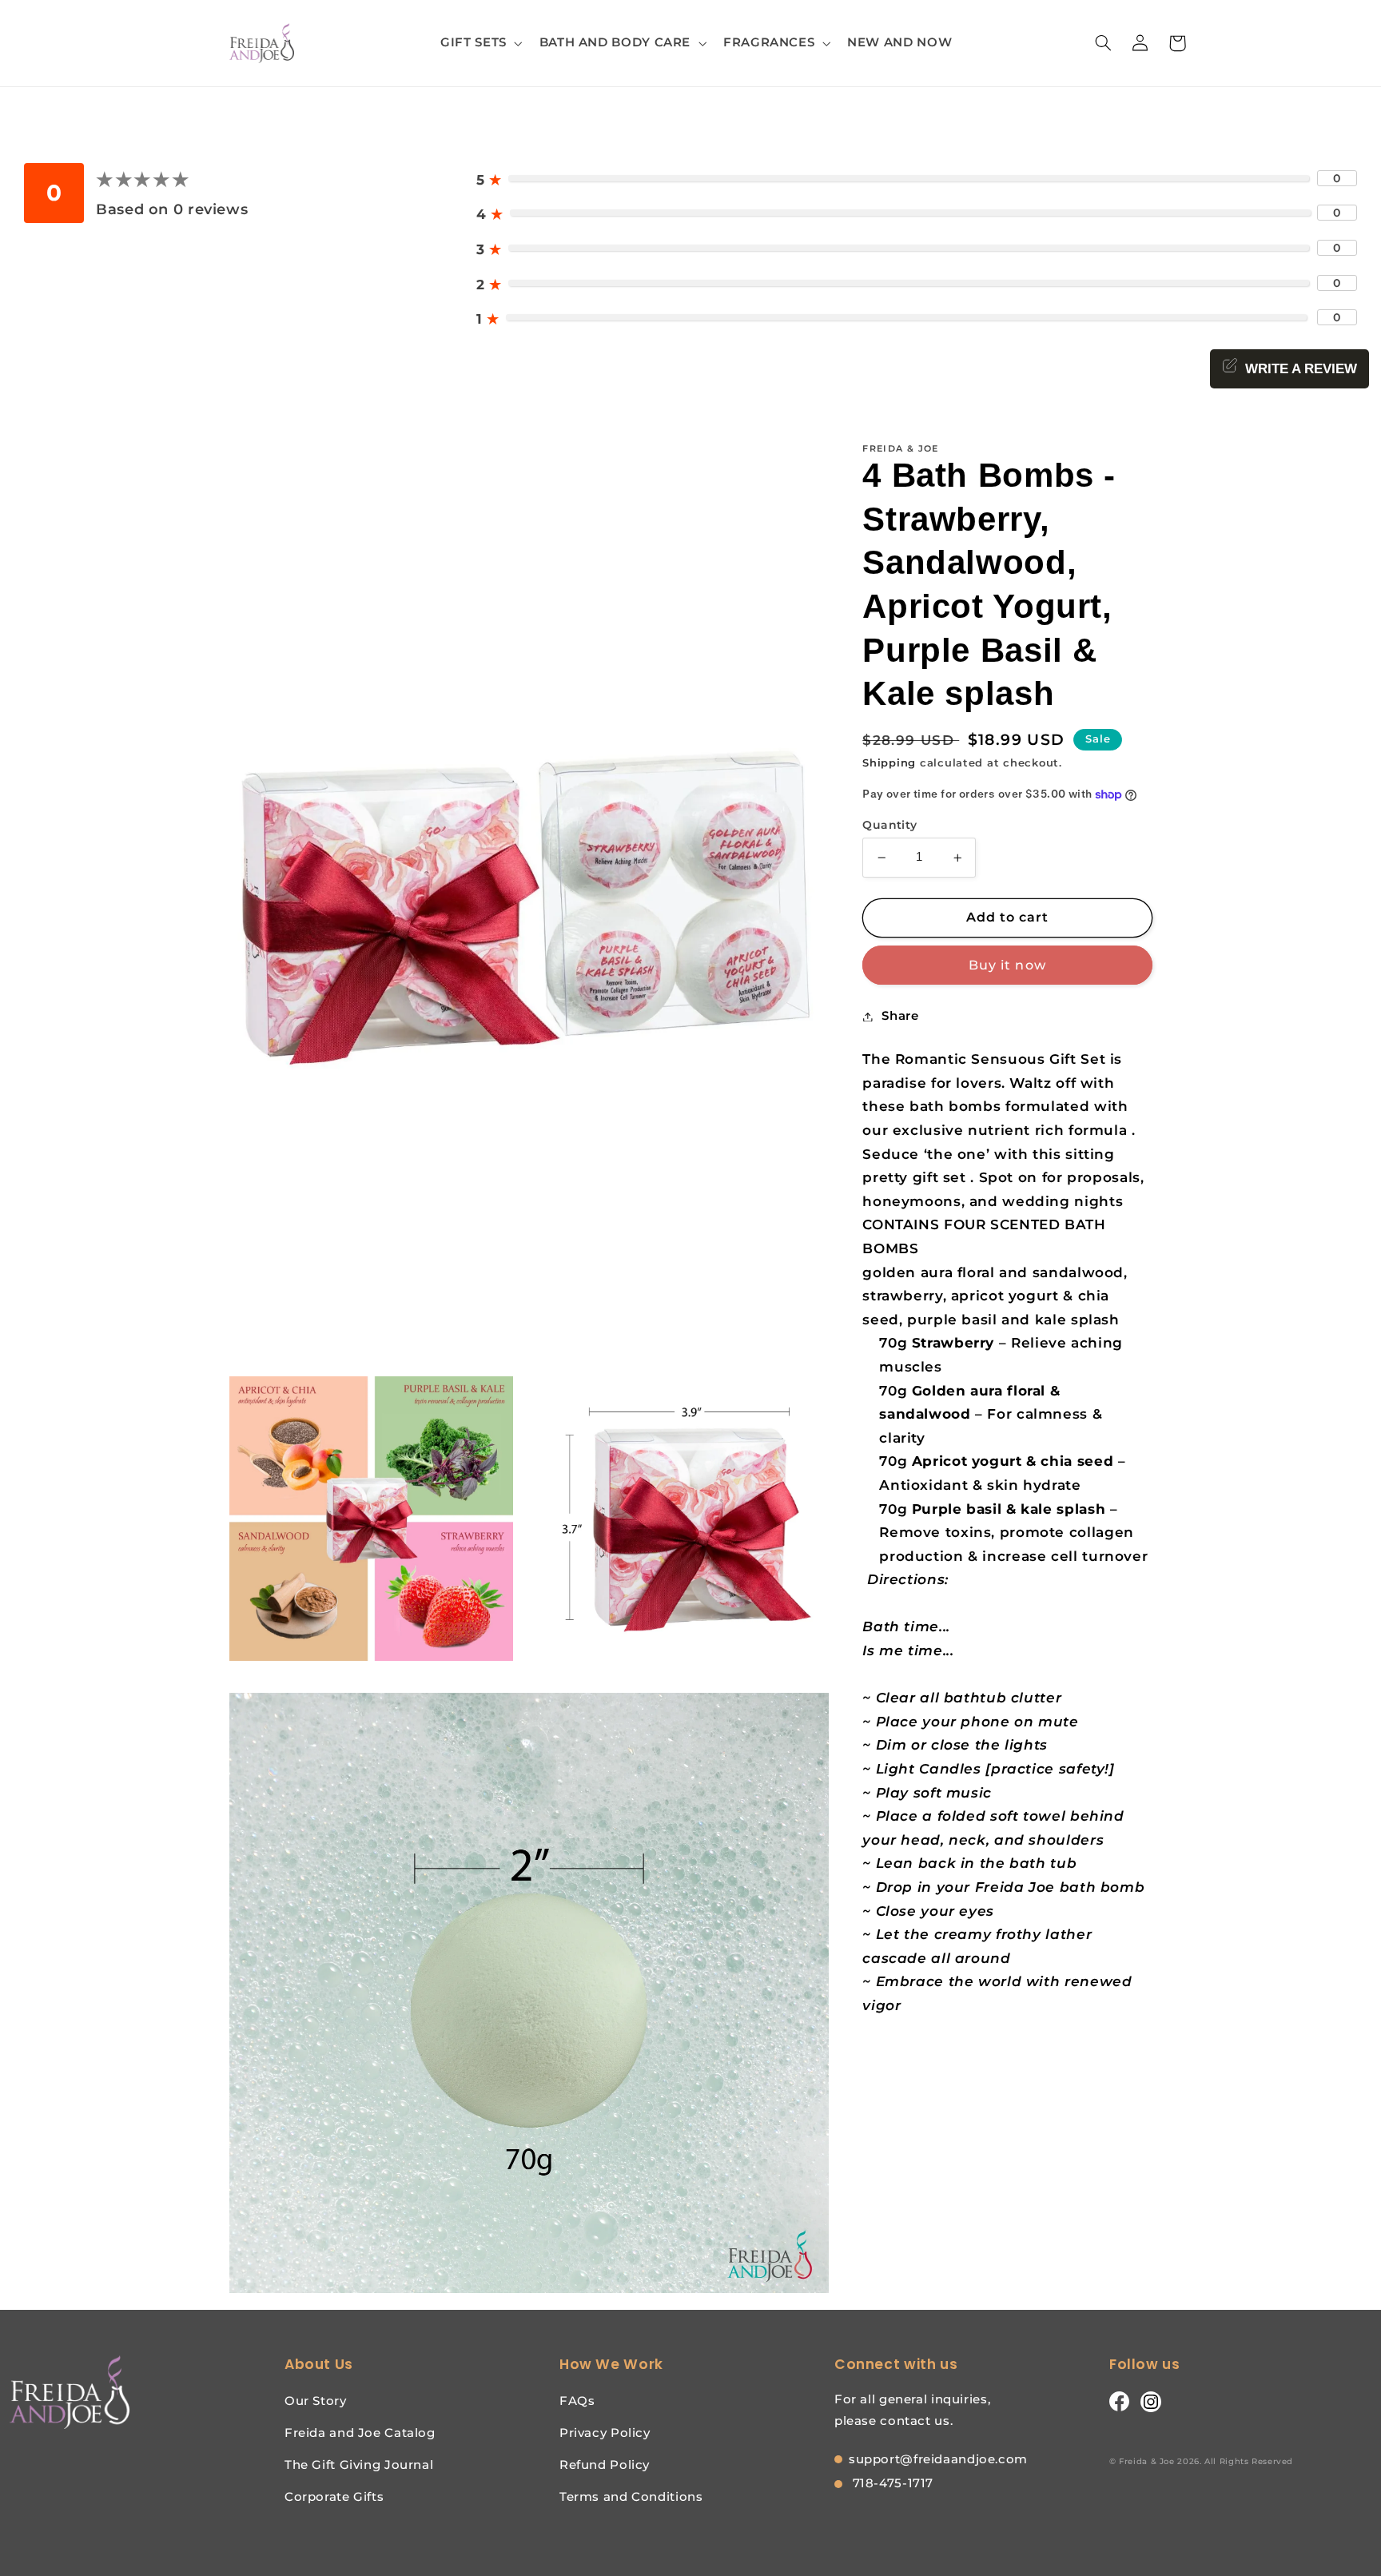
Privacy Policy (605, 2433)
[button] (480, 43)
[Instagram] (1151, 2401)
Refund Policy (605, 2465)
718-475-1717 (891, 2483)
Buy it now (1007, 965)
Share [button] (900, 1016)
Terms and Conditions (631, 2496)
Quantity (889, 825)
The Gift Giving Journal (359, 2465)
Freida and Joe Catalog (360, 2433)
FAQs (577, 2401)
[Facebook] (1119, 2401)
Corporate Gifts (334, 2496)
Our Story (316, 2401)
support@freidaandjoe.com (938, 2459)
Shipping (889, 763)
